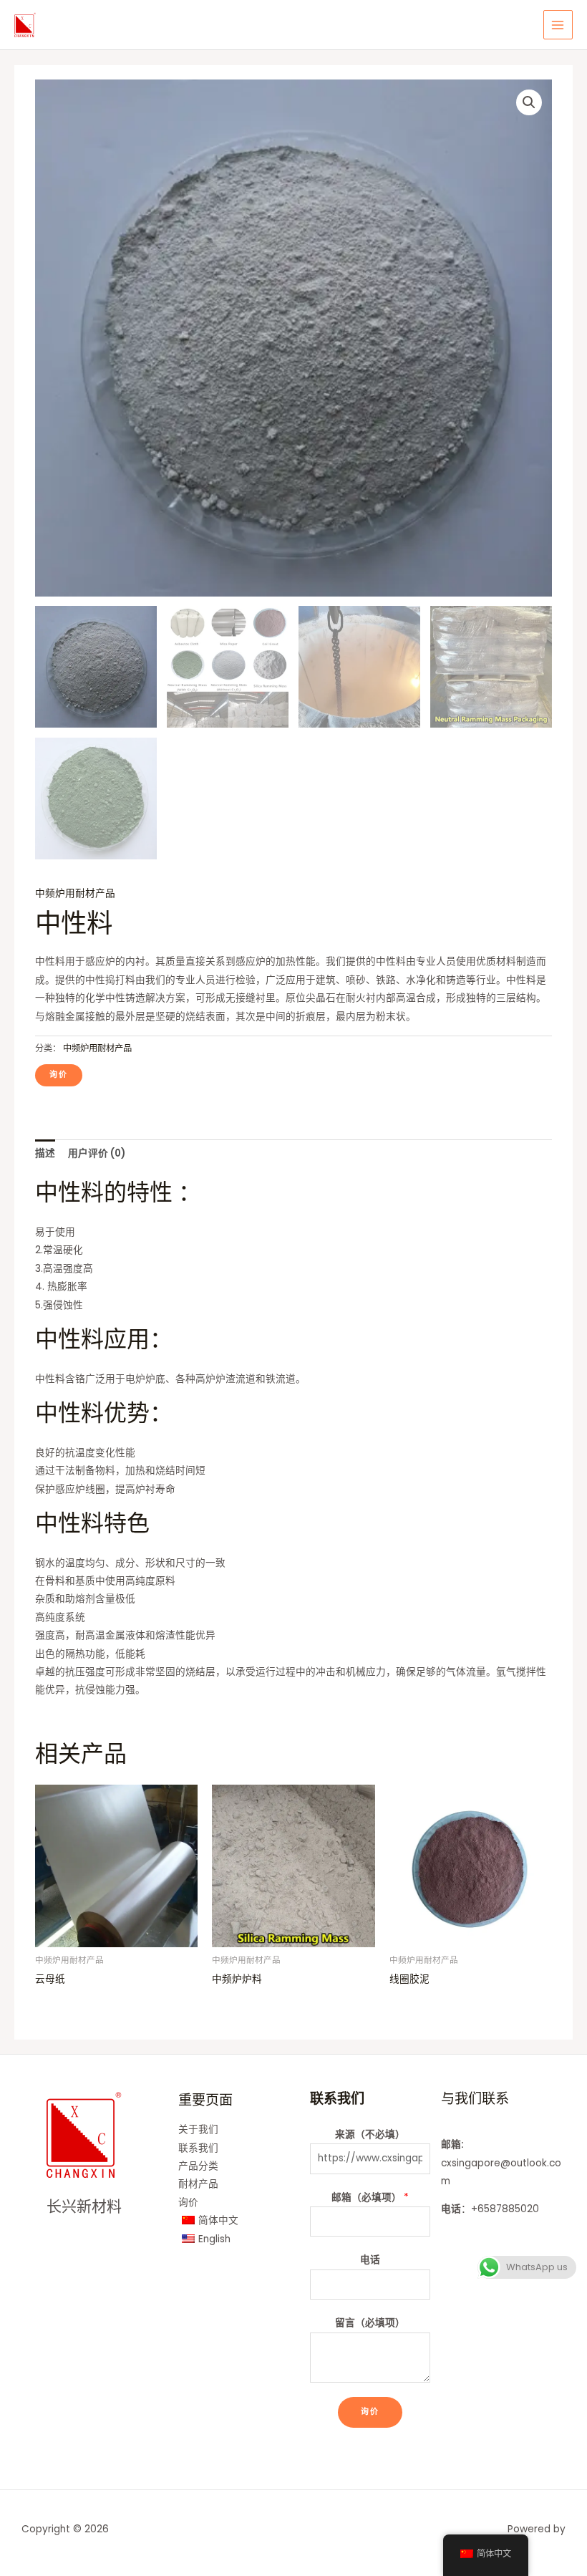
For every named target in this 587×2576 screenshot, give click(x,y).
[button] (529, 102)
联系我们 (198, 2148)
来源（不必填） (370, 2134)
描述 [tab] (45, 1153)
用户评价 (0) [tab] (97, 1153)
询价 (188, 2203)
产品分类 (198, 2166)
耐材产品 (198, 2184)
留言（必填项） (370, 2323)
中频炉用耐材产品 (75, 893)
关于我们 (198, 2129)
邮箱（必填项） (370, 2198)
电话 (370, 2260)
